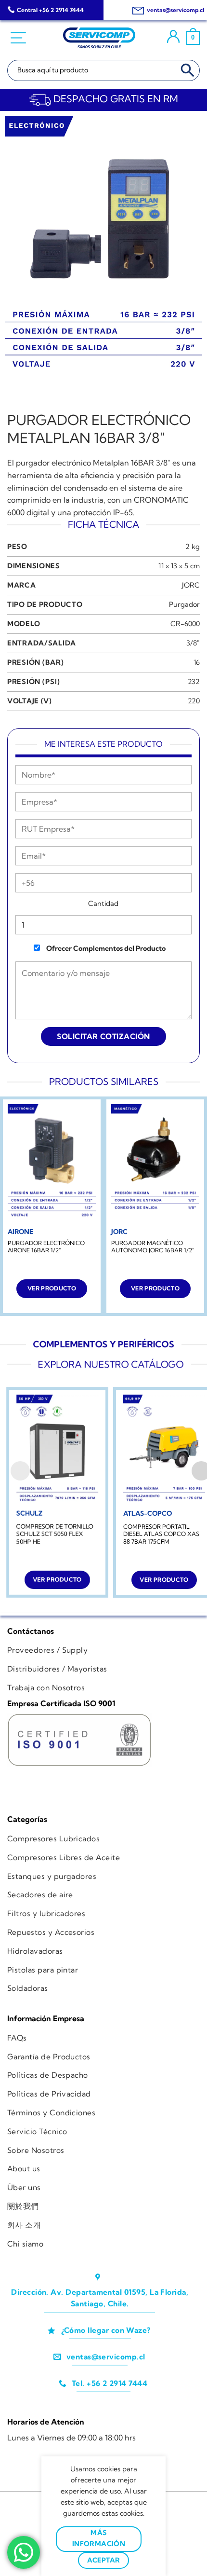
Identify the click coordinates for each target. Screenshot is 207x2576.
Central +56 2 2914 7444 (50, 10)
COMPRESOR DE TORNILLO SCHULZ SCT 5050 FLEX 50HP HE (55, 1534)
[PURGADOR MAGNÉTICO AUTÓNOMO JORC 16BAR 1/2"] (155, 1163)
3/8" (193, 643)
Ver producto (52, 1288)
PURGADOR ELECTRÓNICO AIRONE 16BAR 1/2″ (46, 1247)
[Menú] (19, 38)
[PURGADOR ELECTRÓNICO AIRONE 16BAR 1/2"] (52, 1163)
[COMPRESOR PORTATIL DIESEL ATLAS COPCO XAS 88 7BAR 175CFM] (164, 1449)
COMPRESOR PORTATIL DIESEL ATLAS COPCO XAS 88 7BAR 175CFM (161, 1534)
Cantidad (103, 904)
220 (194, 701)
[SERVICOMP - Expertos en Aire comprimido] (99, 38)
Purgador (184, 604)
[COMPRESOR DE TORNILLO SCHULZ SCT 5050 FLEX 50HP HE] (57, 1449)
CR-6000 (185, 624)
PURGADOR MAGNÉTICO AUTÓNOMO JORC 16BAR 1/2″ (153, 1247)
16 (197, 662)
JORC (191, 585)
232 (194, 682)
